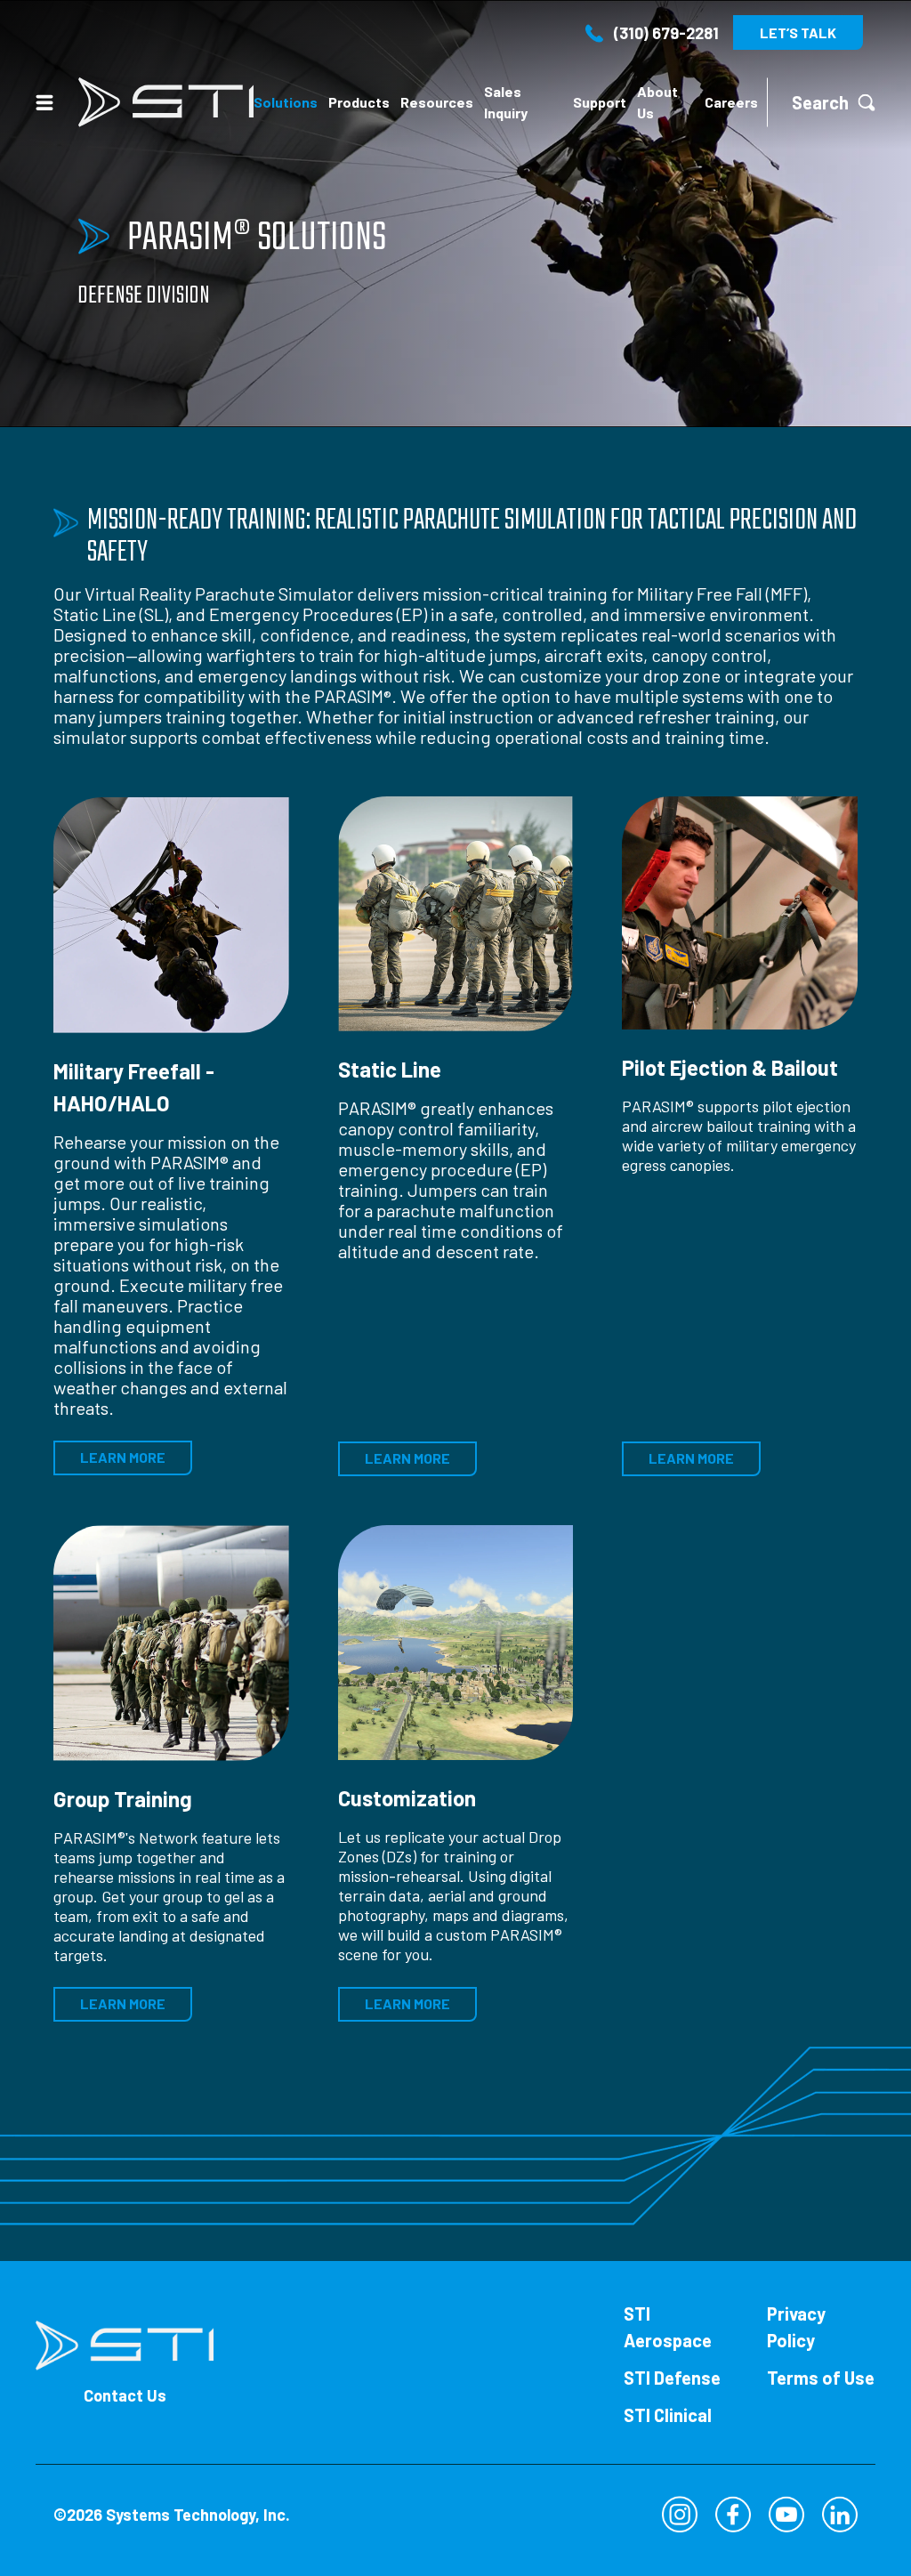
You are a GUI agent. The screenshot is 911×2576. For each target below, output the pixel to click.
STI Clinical (668, 2415)
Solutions (286, 102)
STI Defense (672, 2378)
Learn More (123, 1457)
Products (359, 102)
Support (600, 102)
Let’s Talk (798, 32)
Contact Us (125, 2395)
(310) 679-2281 (666, 33)
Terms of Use (821, 2378)
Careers (731, 102)
